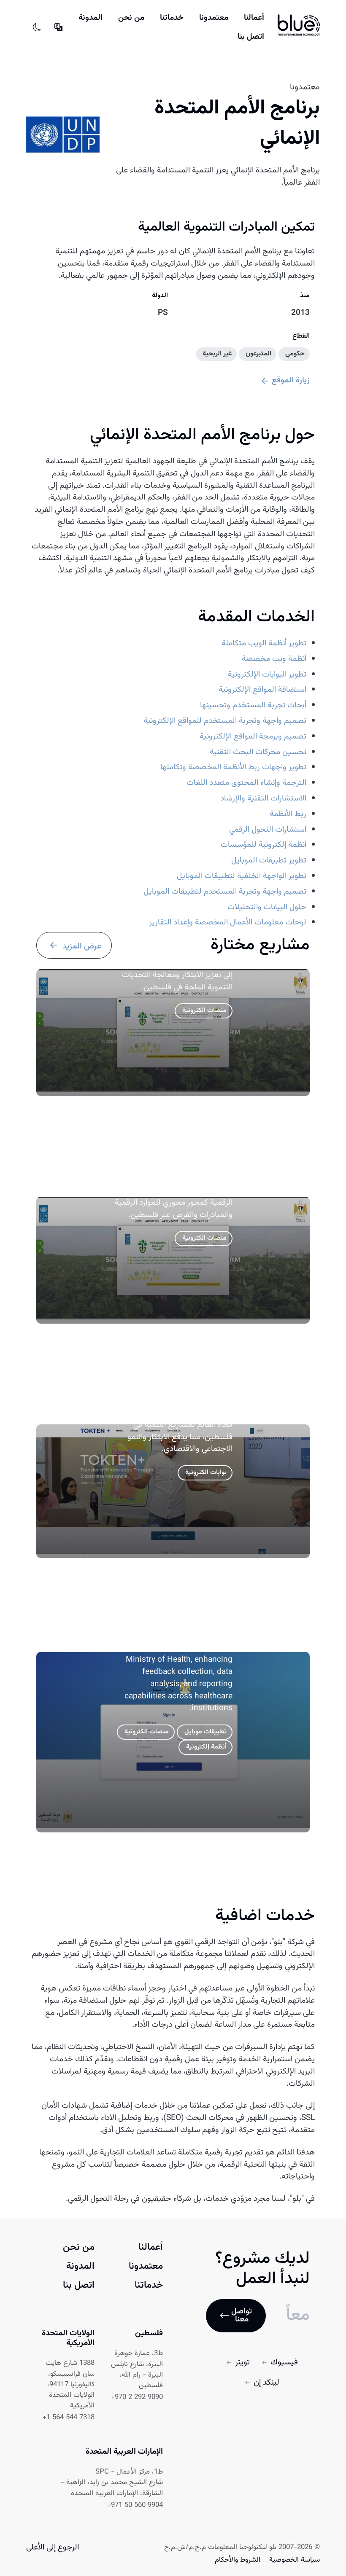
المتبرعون (258, 354)
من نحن (131, 18)
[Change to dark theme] (37, 27)
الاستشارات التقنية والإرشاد (263, 799)
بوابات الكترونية (206, 1473)
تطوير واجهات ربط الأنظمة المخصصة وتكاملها (233, 767)
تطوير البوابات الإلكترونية (267, 675)
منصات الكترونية (204, 1011)
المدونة (91, 18)
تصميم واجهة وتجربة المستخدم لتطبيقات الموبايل (225, 892)
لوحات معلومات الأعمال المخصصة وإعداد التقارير (228, 923)
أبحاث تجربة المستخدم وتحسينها (253, 705)
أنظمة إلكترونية (206, 1747)
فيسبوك (284, 2362)
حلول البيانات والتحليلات (267, 907)
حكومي (295, 354)
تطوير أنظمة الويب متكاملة (264, 643)
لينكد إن (266, 2383)
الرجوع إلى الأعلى (53, 2547)
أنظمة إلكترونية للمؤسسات (264, 845)
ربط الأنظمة (288, 814)
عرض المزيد (81, 947)
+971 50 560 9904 (135, 2505)
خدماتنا (172, 18)
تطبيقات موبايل (205, 1732)
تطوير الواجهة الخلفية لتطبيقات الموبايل (242, 876)
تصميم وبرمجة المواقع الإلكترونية (253, 737)
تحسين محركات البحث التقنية (258, 752)
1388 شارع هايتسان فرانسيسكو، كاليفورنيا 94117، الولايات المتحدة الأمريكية (70, 2385)
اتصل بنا (251, 37)
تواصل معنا (242, 2315)
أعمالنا (254, 18)
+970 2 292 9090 (137, 2397)
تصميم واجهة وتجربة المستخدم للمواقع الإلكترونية (225, 721)
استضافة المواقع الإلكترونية (262, 690)
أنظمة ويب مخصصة (274, 659)
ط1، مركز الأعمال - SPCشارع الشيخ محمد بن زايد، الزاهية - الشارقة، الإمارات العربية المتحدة (112, 2483)
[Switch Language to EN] (58, 27)
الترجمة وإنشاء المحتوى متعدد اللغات (246, 783)
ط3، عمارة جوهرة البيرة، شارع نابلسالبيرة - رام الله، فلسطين (137, 2370)
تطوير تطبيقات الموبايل (269, 861)
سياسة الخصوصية (293, 2560)
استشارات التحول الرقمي (268, 830)
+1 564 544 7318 (69, 2418)
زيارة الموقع (291, 380)
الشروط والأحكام (238, 2560)
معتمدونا (214, 18)
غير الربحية (217, 354)
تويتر (242, 2362)
